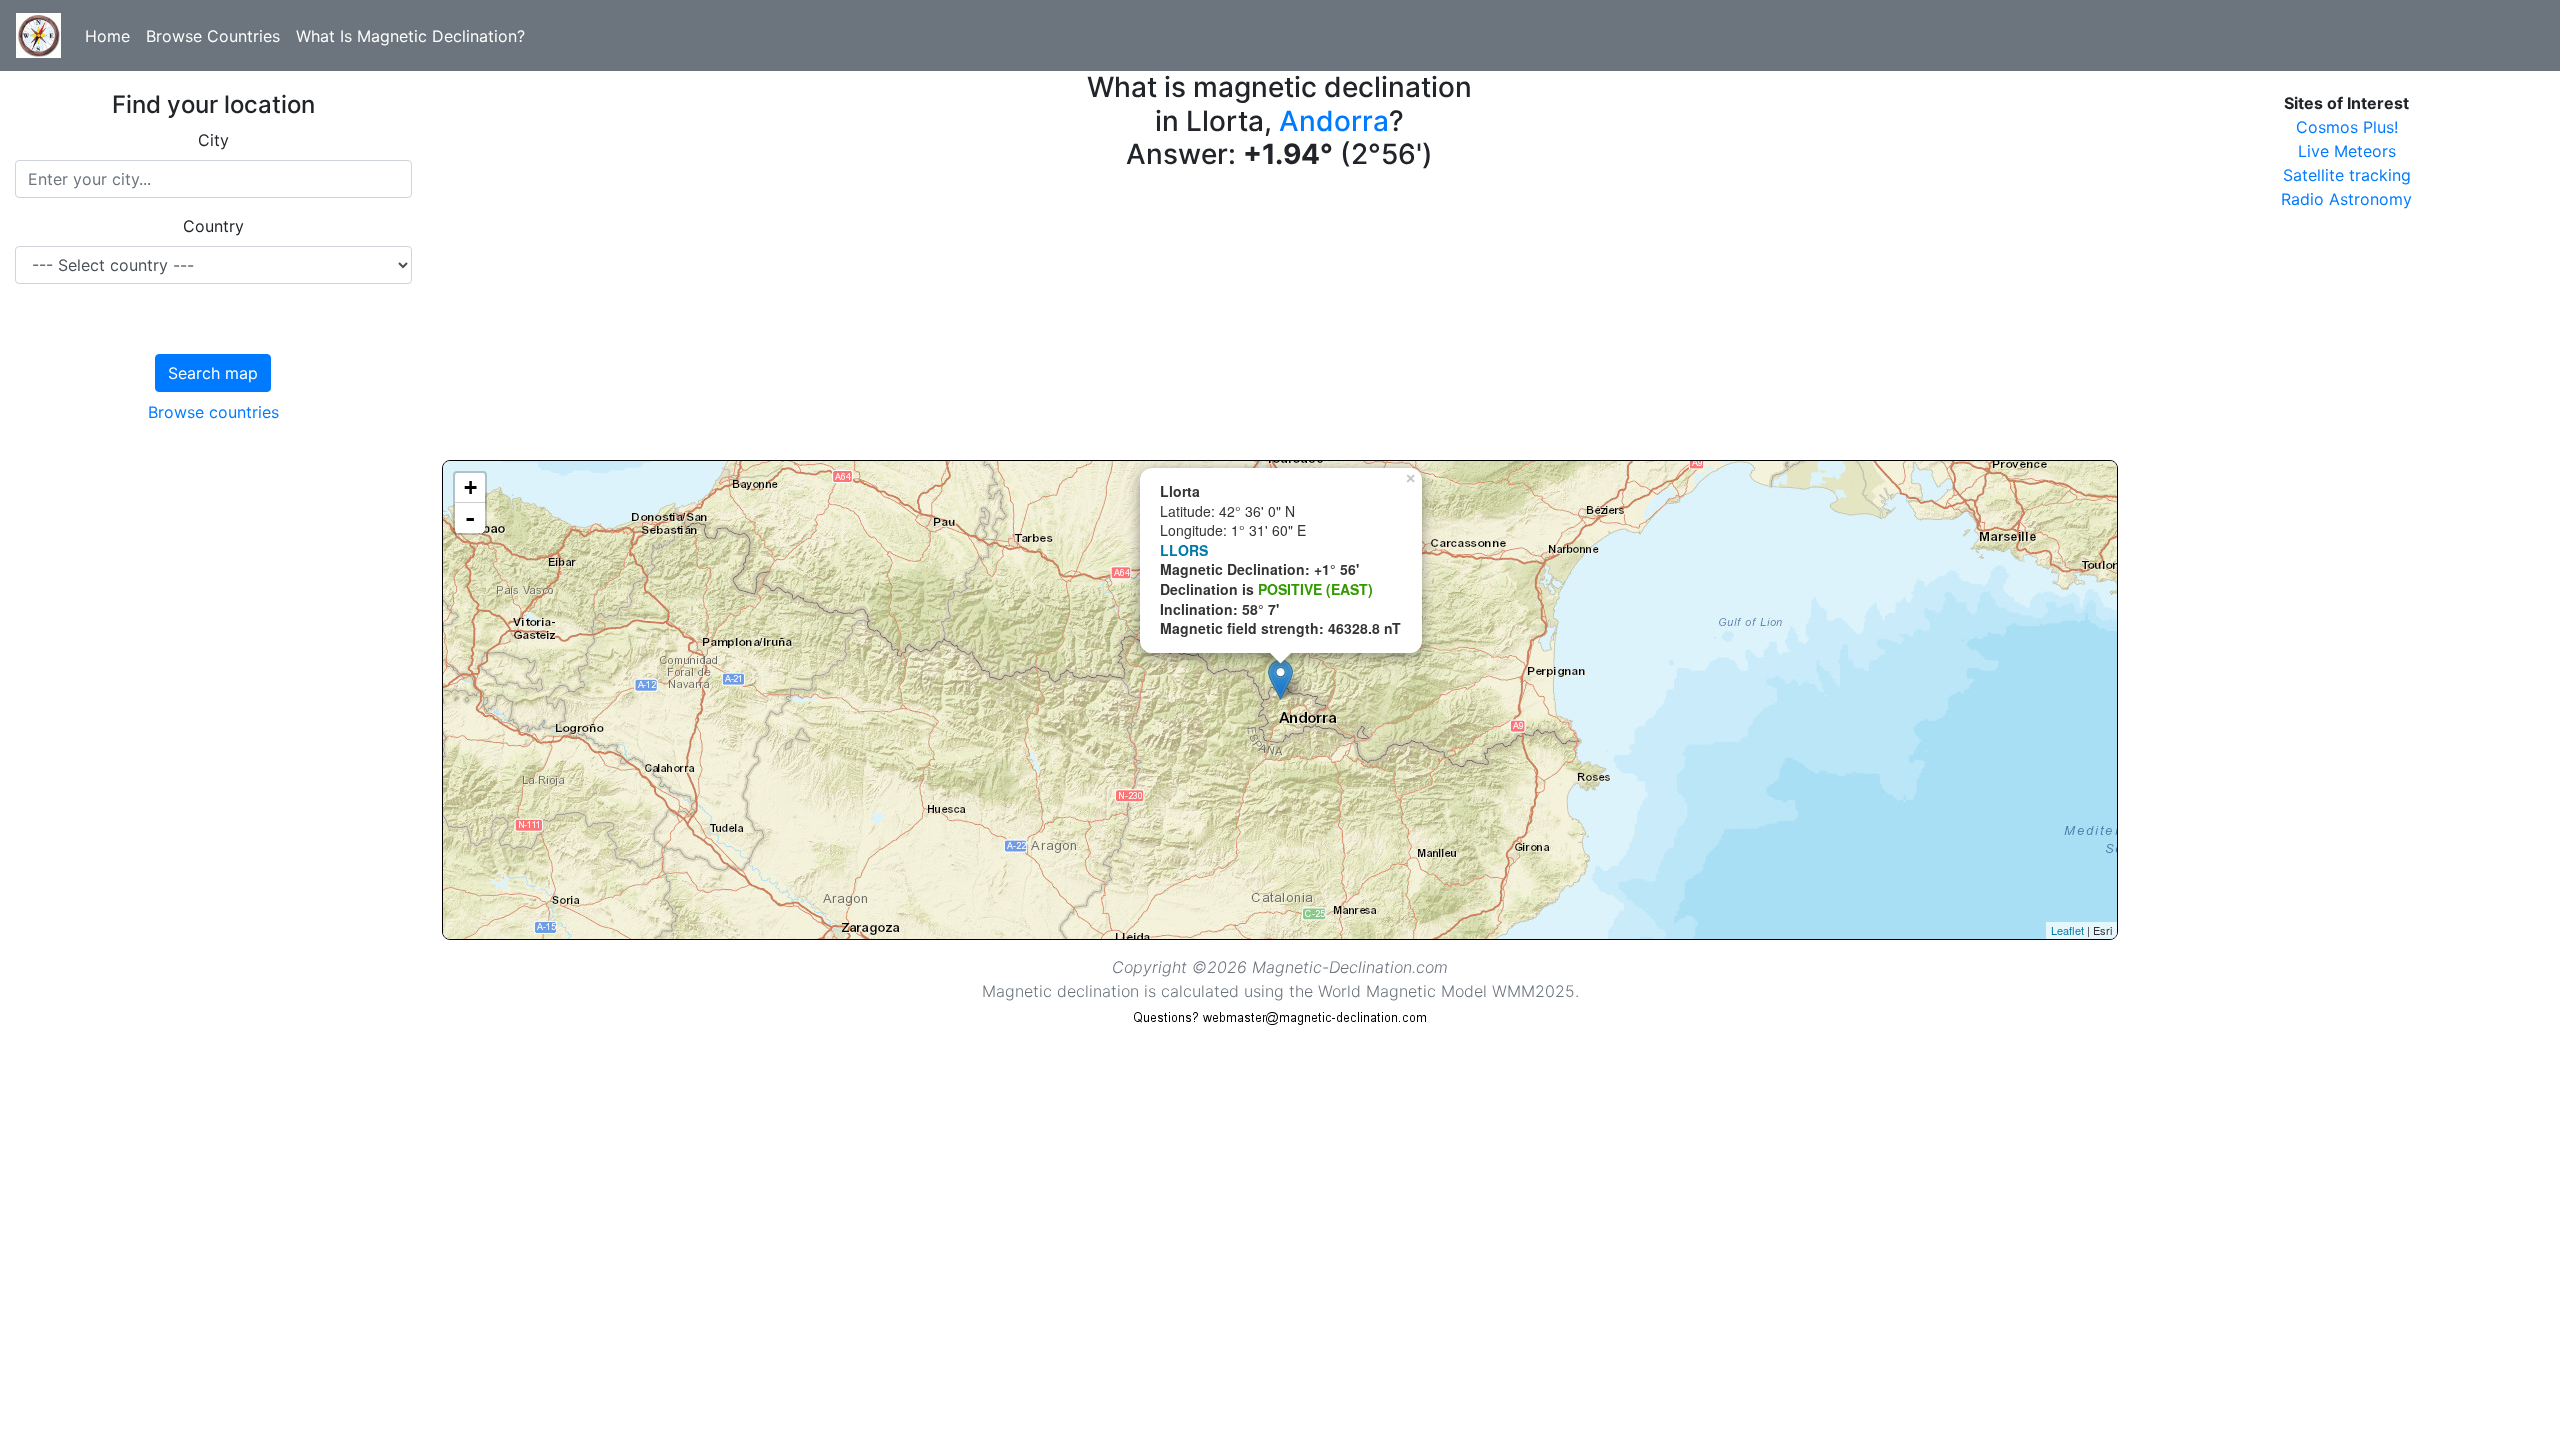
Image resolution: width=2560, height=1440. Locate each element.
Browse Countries (213, 36)
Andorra (1334, 121)
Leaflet (2067, 930)
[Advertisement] (1042, 320)
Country (213, 226)
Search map (213, 373)
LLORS (1184, 550)
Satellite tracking (2347, 175)
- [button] (470, 518)
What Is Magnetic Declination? (410, 36)
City (213, 140)
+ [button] (470, 487)
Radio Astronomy (2346, 199)
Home (107, 36)
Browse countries (213, 412)
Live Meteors (2347, 151)
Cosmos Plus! (2347, 127)
